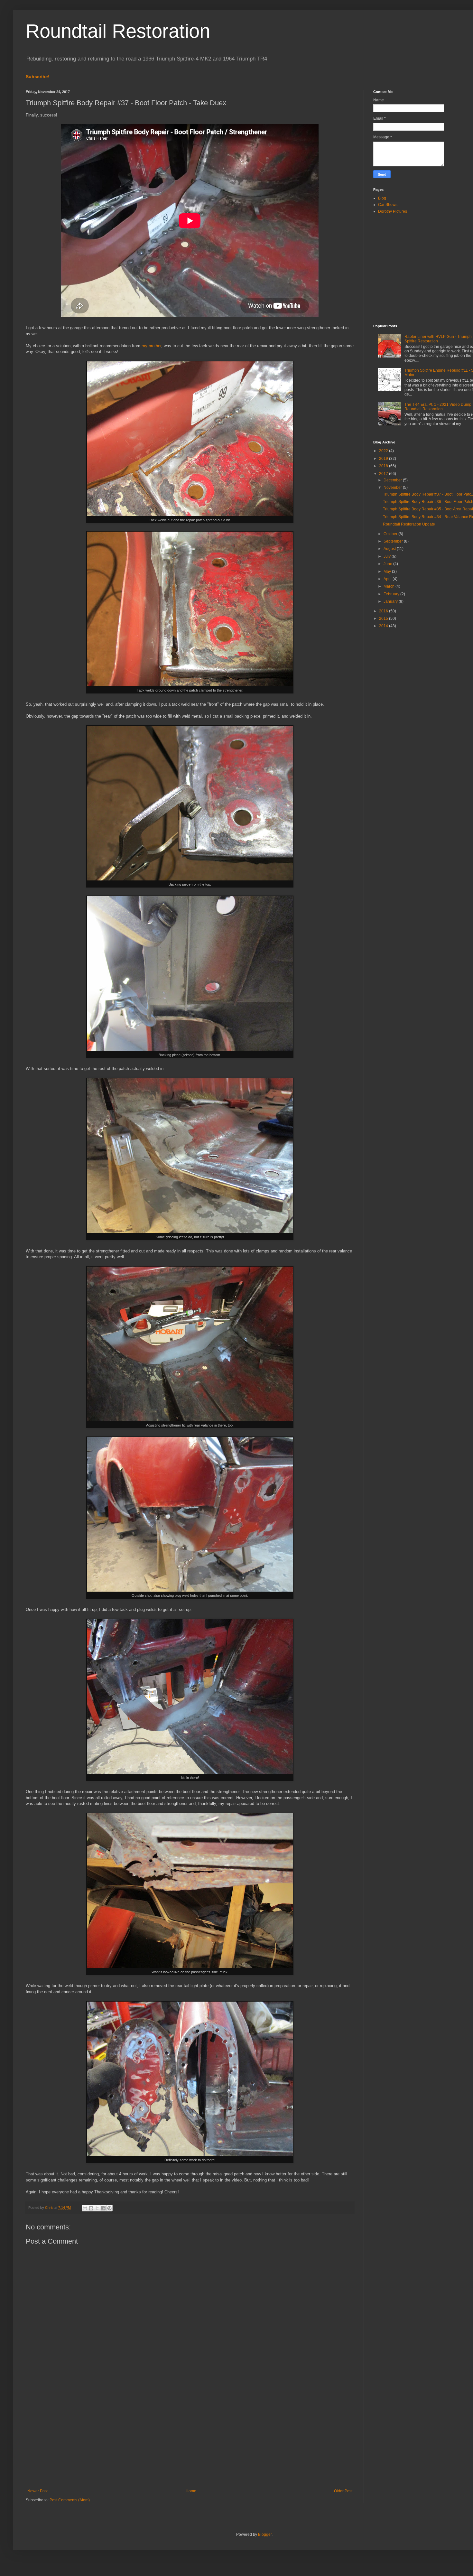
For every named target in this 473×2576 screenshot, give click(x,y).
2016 (384, 611)
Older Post (343, 2491)
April (388, 579)
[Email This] (85, 2208)
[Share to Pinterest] (109, 2208)
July (388, 556)
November (393, 488)
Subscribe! (38, 77)
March (390, 586)
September (394, 541)
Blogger (265, 2534)
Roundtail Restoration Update (409, 524)
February (392, 594)
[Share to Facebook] (103, 2208)
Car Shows (388, 205)
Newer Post (37, 2491)
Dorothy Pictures (393, 211)
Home (191, 2491)
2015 (384, 618)
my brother (151, 346)
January (391, 601)
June (388, 564)
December (393, 480)
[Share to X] (97, 2208)
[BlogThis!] (91, 2208)
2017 (384, 474)
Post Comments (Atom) (70, 2500)
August (390, 549)
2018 (384, 466)
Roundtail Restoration (118, 31)
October (391, 534)
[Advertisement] (190, 2436)
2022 (384, 451)
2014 (384, 626)
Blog (382, 198)
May (388, 572)
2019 (384, 459)
